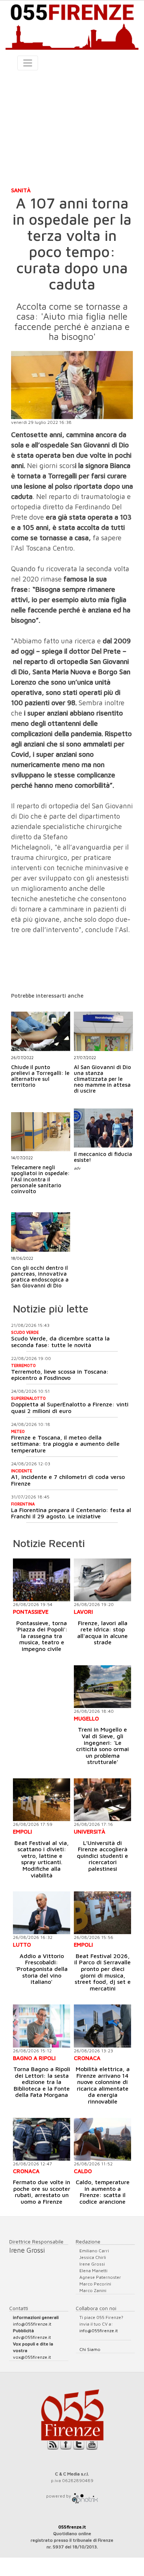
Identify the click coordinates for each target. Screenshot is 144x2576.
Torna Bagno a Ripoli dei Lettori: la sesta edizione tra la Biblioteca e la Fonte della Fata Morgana (42, 2082)
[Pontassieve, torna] (42, 1580)
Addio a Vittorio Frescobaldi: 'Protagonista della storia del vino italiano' (42, 1969)
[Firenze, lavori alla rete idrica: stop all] (102, 1580)
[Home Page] (72, 25)
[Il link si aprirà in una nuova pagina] (85, 2496)
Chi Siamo (90, 2349)
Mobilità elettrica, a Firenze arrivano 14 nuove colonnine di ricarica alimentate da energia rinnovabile (103, 2085)
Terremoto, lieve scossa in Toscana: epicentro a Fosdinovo (60, 1375)
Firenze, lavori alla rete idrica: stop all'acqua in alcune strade (102, 1633)
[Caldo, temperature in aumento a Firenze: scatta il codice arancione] (102, 2139)
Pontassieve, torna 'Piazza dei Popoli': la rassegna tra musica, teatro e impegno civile (42, 1636)
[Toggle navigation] (28, 63)
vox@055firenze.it (32, 2357)
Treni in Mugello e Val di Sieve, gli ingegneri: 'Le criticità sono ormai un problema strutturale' (102, 1746)
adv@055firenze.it (32, 2337)
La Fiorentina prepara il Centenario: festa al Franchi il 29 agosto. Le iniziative (71, 1513)
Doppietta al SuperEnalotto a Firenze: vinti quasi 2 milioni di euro (70, 1408)
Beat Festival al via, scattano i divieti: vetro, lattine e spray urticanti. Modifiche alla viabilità (42, 1859)
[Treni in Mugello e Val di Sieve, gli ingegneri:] (102, 1687)
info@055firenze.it (32, 2324)
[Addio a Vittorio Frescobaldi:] (42, 1913)
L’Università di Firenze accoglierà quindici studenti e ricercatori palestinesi (102, 1856)
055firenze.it (72, 2527)
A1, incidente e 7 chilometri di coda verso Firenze (68, 1480)
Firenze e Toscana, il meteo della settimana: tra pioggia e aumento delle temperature (65, 1444)
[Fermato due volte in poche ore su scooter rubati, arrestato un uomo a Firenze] (42, 2139)
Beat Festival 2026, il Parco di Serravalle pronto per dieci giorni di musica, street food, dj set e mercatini (102, 1972)
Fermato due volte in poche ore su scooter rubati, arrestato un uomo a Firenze (42, 2192)
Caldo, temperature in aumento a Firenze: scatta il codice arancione (103, 2192)
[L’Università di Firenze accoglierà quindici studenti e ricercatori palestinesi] (102, 1800)
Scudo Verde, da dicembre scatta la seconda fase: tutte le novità (60, 1342)
